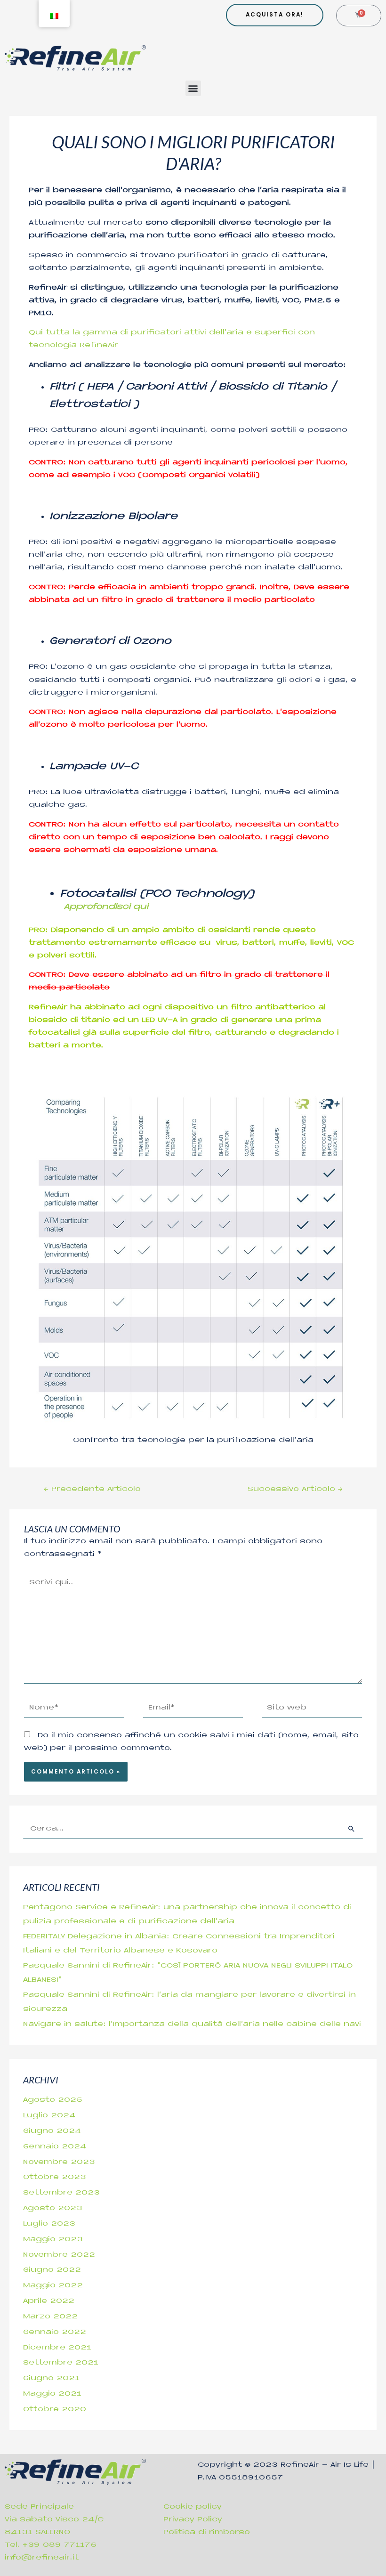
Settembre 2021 (61, 2363)
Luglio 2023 (49, 2224)
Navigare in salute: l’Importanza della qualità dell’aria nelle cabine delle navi (192, 2024)
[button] (193, 88)
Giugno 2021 (51, 2378)
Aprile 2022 (49, 2301)
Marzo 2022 (50, 2317)
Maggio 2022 (53, 2286)
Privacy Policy (193, 2520)
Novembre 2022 (59, 2255)
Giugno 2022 (52, 2270)
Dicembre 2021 (57, 2348)
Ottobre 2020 (55, 2410)
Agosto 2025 (53, 2100)
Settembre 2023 (61, 2193)
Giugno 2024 (52, 2131)
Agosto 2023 (53, 2208)
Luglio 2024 (49, 2116)
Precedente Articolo (92, 1489)
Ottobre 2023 (55, 2177)
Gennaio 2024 (55, 2147)
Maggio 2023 (53, 2240)
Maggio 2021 (52, 2394)
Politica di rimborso (207, 2532)
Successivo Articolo (295, 1489)
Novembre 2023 (59, 2162)
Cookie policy (193, 2507)
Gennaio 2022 (55, 2332)
